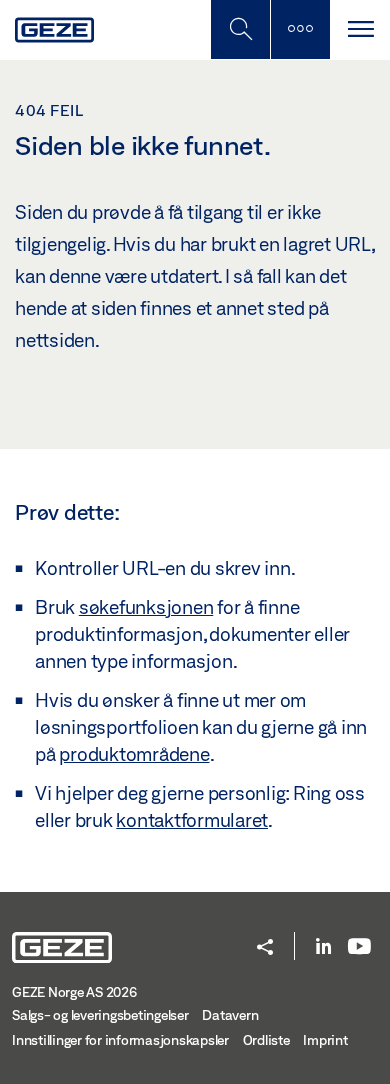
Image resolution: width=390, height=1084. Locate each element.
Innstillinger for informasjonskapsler (120, 1040)
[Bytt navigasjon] (360, 29)
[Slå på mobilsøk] (300, 29)
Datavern (230, 1015)
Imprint (325, 1040)
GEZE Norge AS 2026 (74, 992)
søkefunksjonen (146, 607)
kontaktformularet (192, 820)
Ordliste (266, 1040)
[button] (265, 948)
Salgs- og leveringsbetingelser (100, 1015)
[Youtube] (359, 947)
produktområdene (134, 754)
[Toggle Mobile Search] (240, 29)
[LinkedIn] (323, 947)
